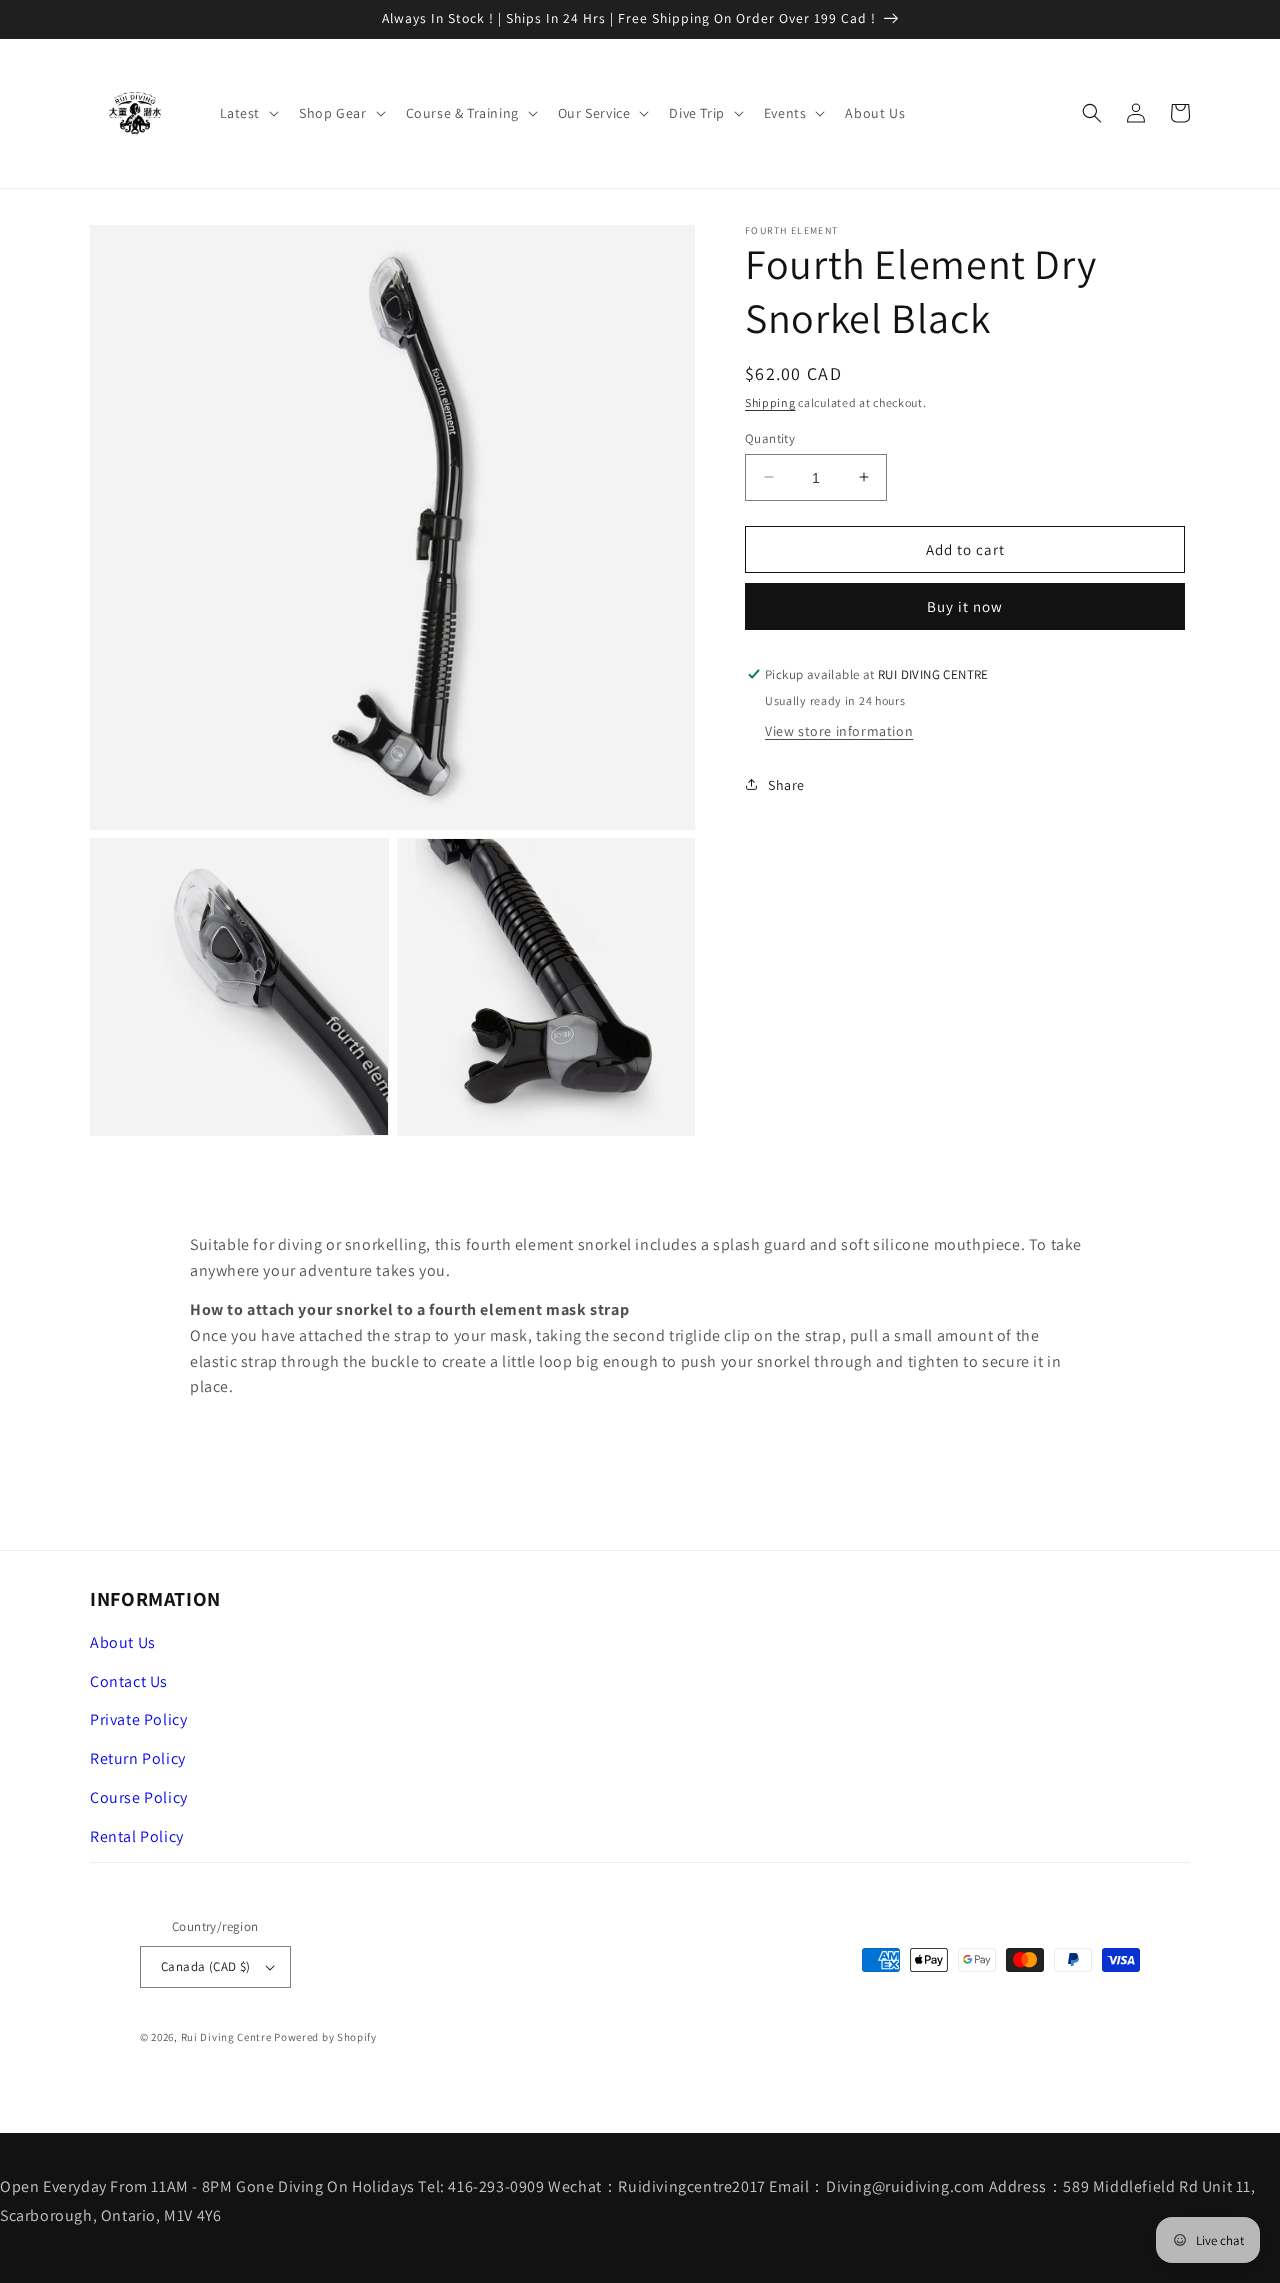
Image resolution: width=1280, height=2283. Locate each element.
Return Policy (138, 1758)
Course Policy (139, 1797)
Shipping (770, 402)
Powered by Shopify (325, 2037)
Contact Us (129, 1681)
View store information (839, 730)
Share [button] (786, 784)
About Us (123, 1642)
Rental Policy (137, 1836)
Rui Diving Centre (226, 2037)
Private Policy (138, 1719)
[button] (248, 113)
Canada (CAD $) (206, 1966)
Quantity (770, 437)
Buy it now (965, 606)
